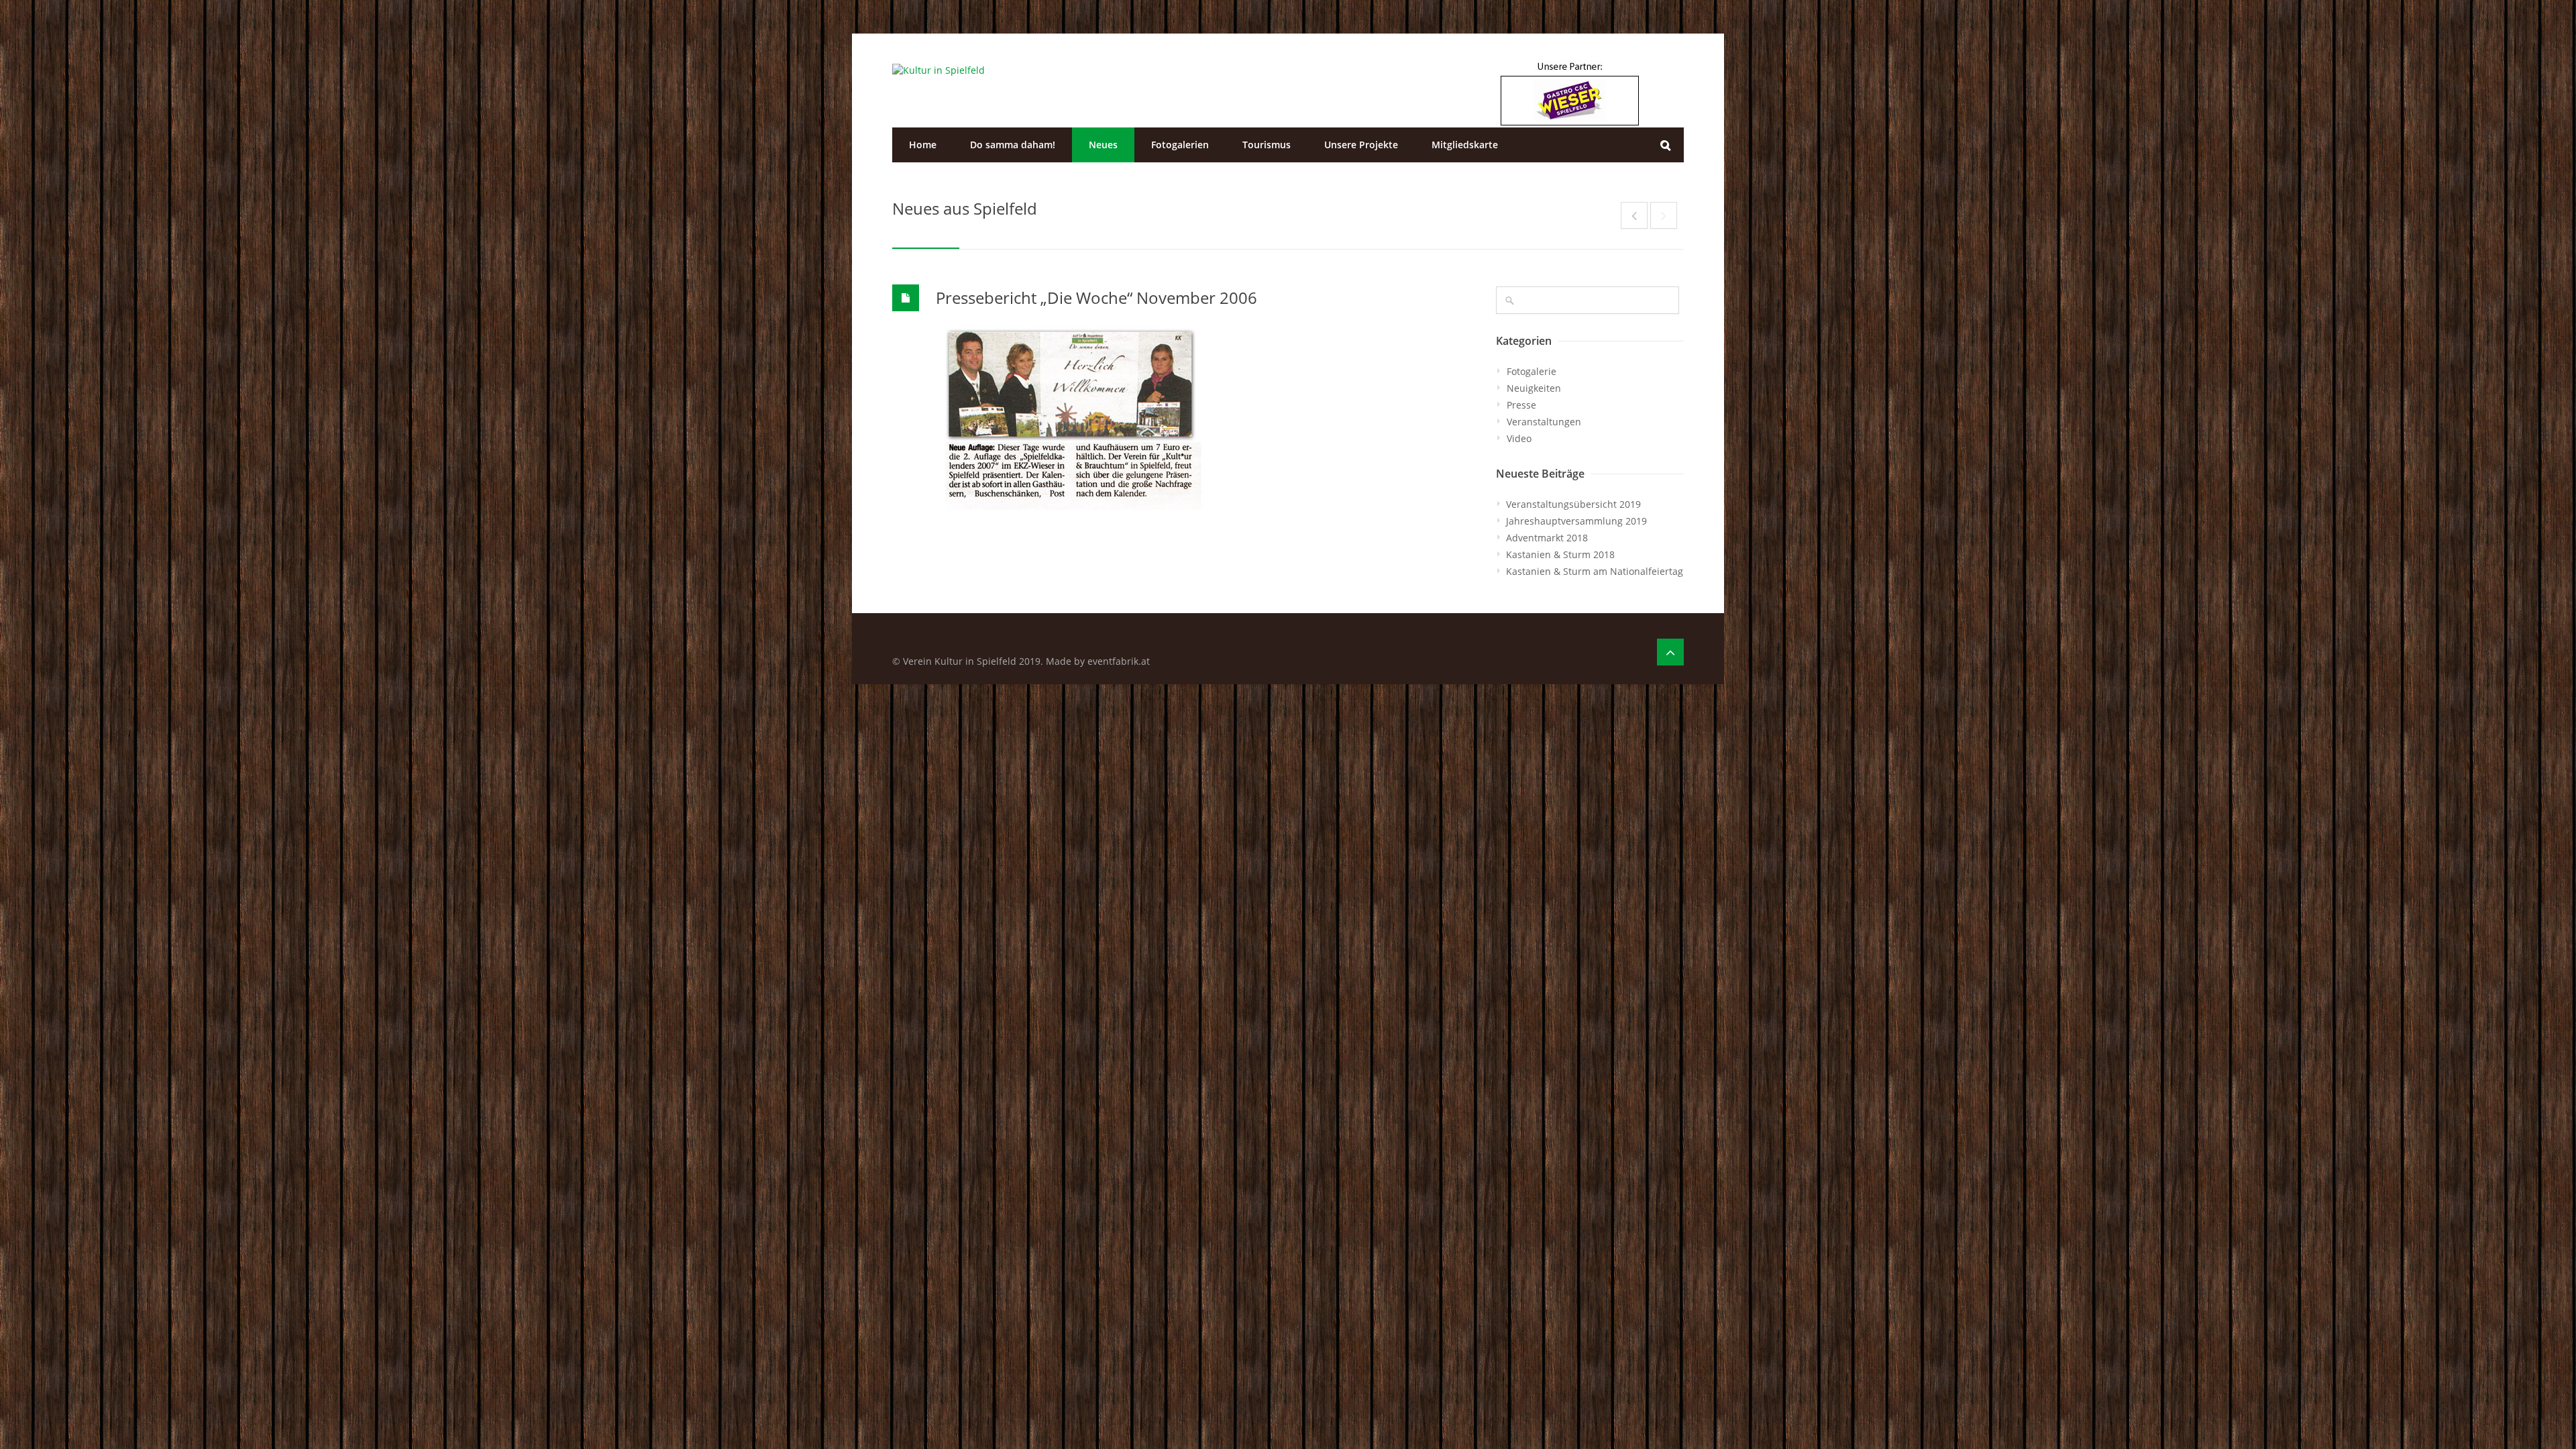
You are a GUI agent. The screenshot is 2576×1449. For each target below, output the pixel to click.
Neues (1103, 145)
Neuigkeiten (1534, 388)
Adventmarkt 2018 (1547, 538)
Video (1519, 438)
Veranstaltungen (1544, 422)
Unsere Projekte (1361, 145)
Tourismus (1267, 145)
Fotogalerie (1532, 371)
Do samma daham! (1013, 145)
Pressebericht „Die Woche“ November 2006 (1096, 298)
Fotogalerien (1180, 145)
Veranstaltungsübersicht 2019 (1573, 504)
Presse (1521, 405)
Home (923, 145)
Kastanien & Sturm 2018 (1560, 554)
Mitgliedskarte (1465, 145)
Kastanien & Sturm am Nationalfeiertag (1595, 571)
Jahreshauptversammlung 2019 (1576, 521)
